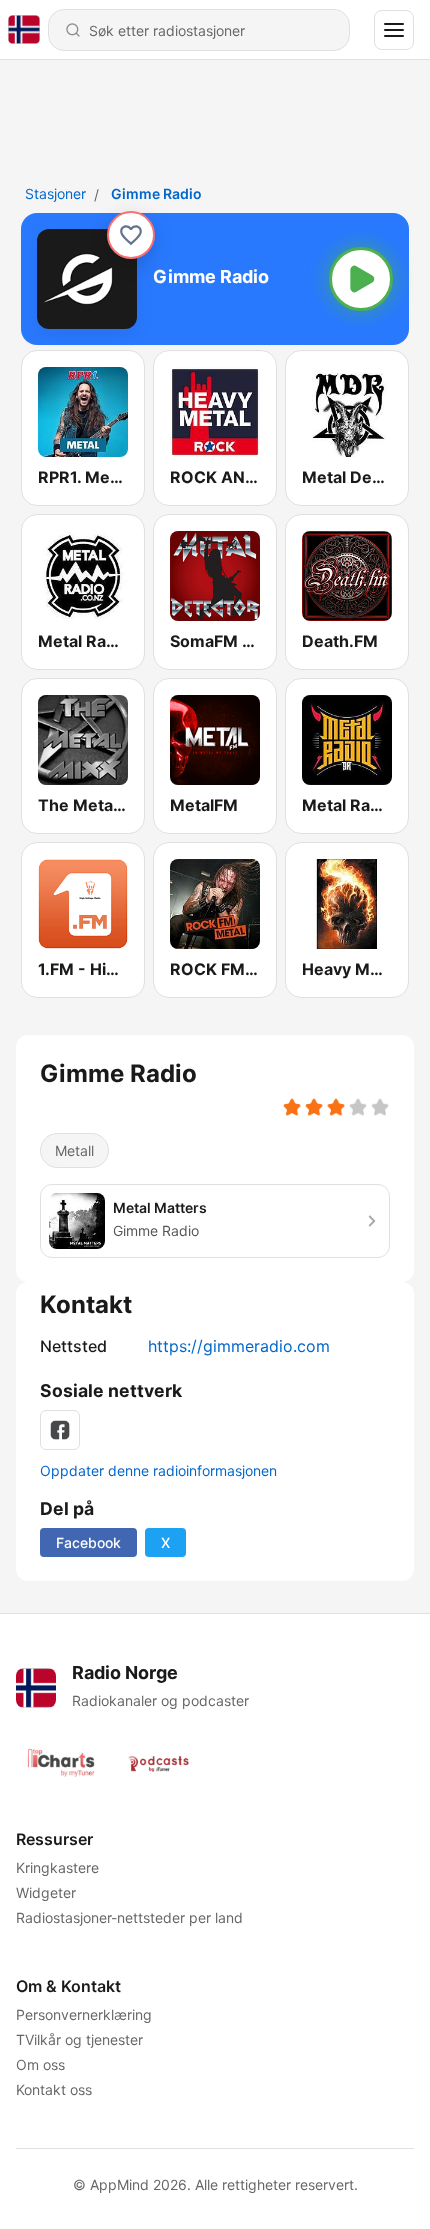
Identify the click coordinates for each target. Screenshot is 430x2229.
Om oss (40, 2064)
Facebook (88, 1542)
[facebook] (60, 1430)
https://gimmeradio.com (239, 1346)
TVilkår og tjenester (79, 2039)
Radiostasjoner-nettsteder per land (129, 1917)
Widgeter (46, 1892)
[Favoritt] (131, 235)
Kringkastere (57, 1867)
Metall (74, 1150)
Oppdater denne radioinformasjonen (158, 1470)
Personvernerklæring (84, 2014)
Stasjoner (55, 193)
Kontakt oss (54, 2089)
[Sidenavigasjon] (394, 30)
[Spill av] (361, 279)
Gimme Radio (156, 193)
